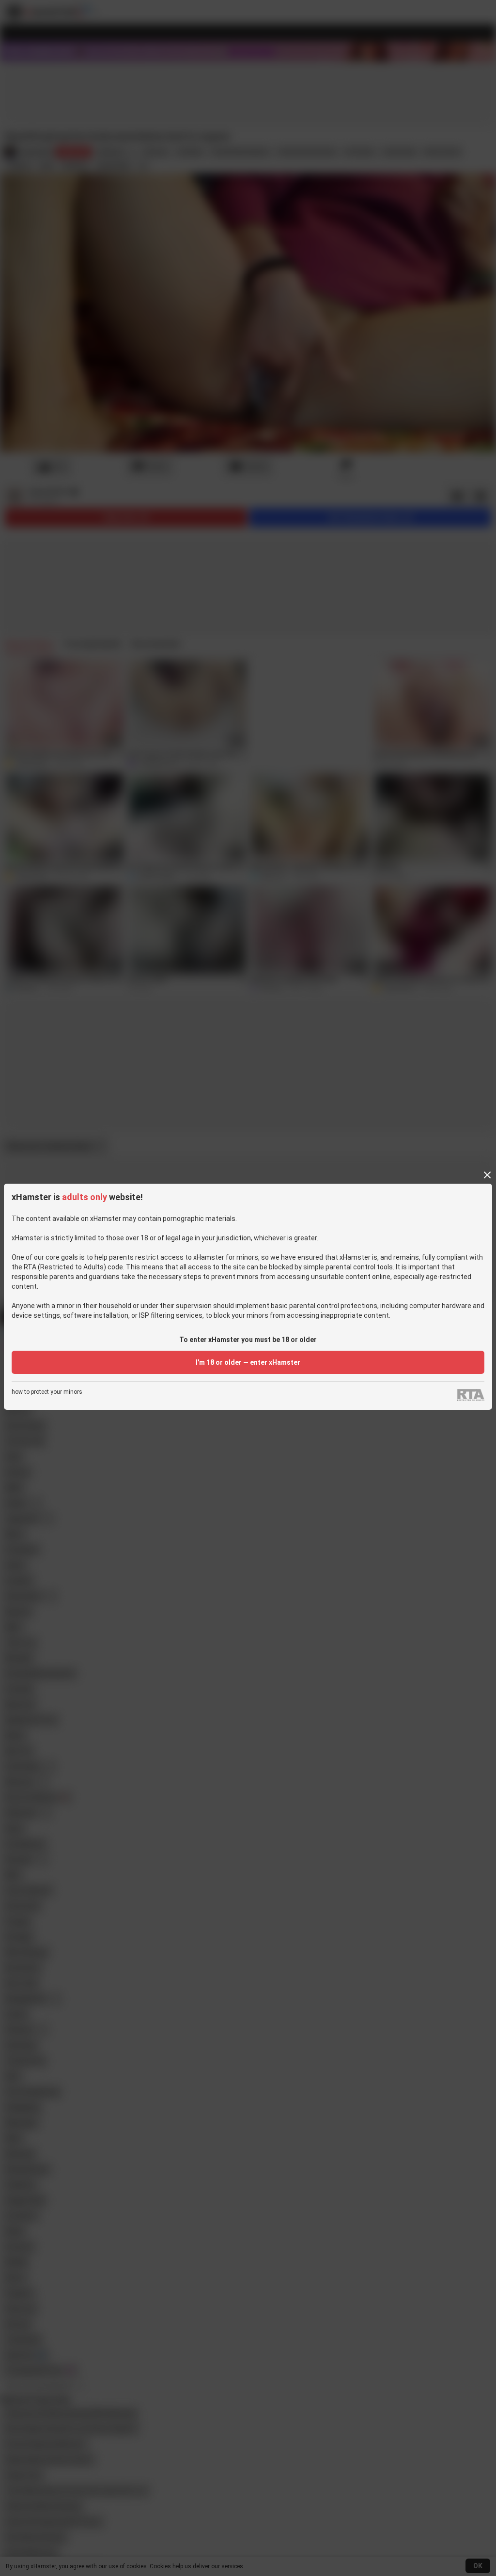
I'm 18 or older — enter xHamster (248, 1362)
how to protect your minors (47, 1392)
